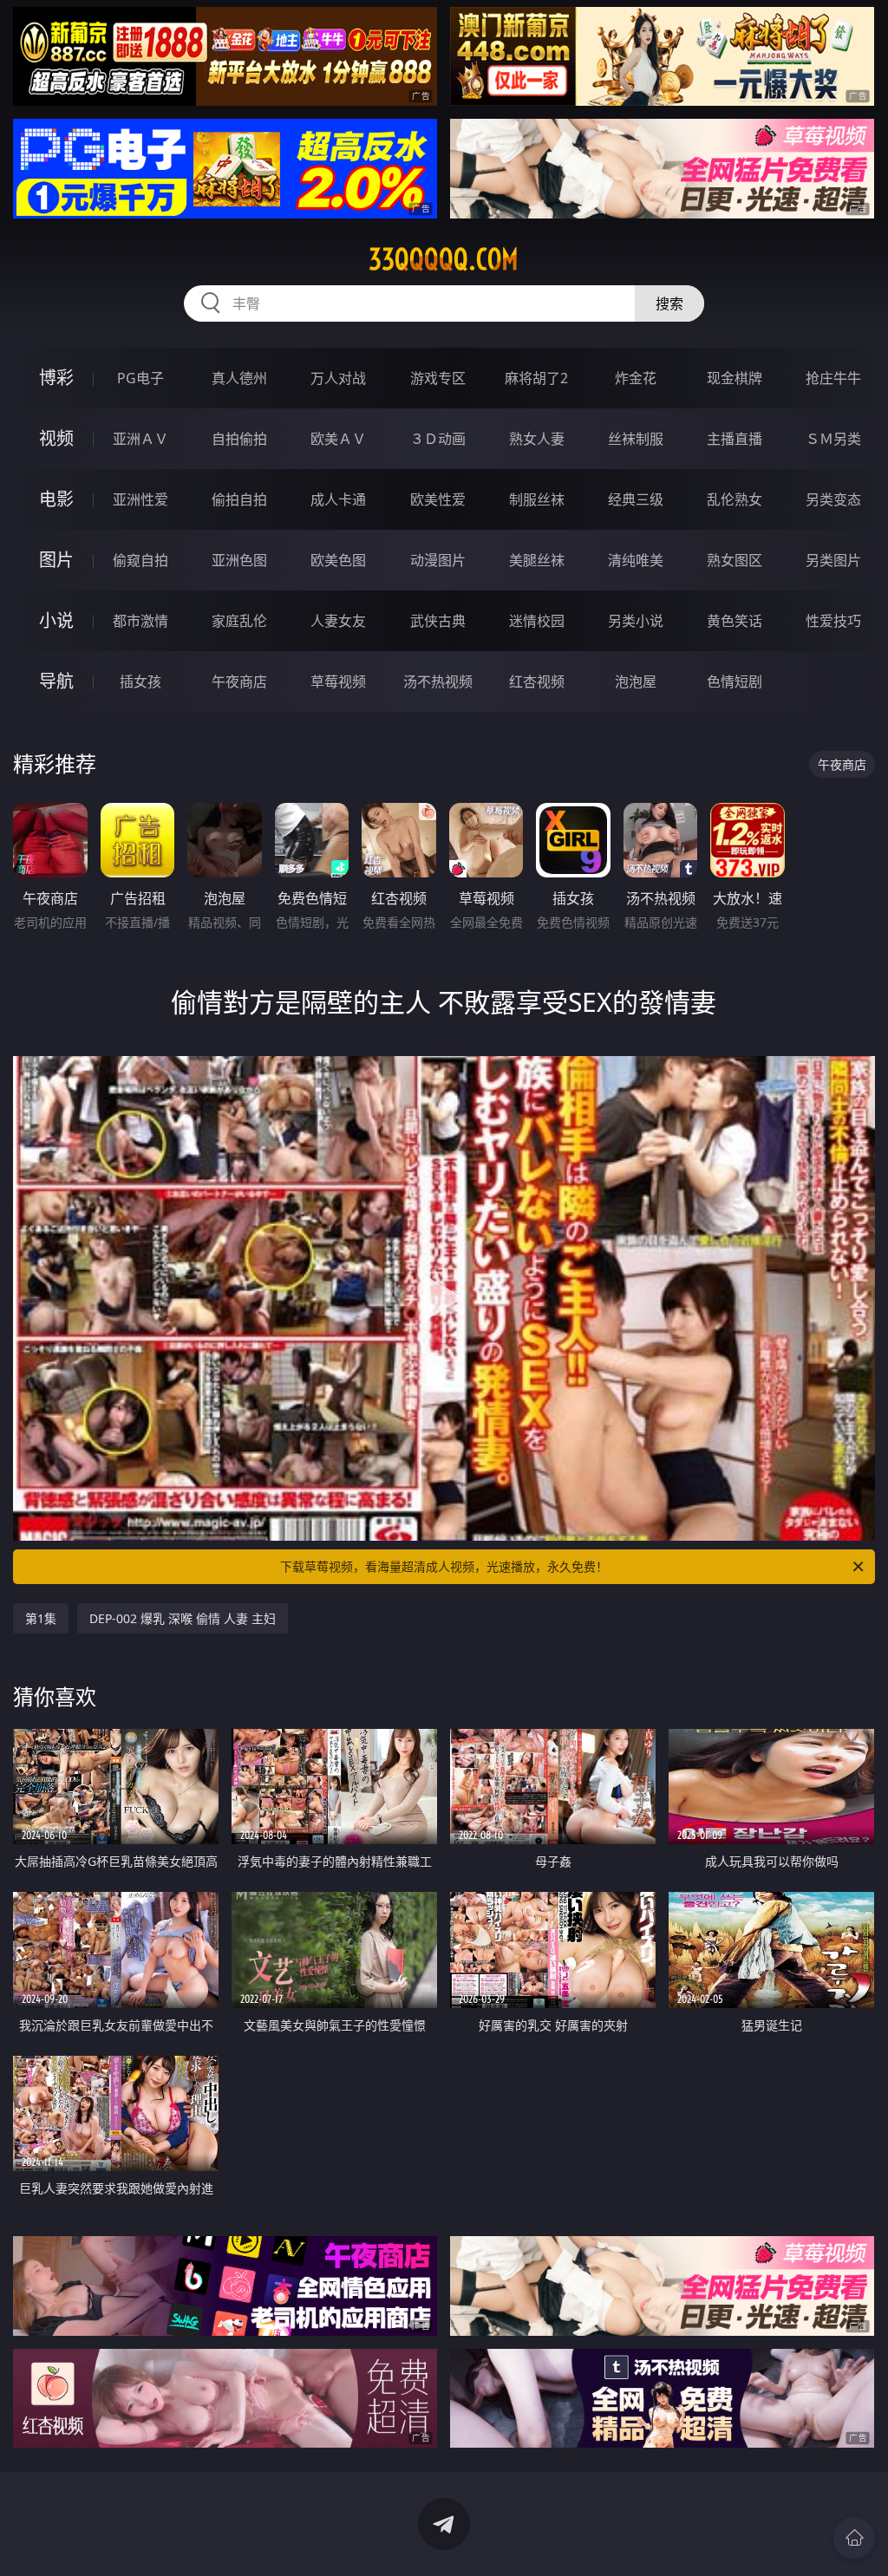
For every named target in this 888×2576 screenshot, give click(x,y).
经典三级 (636, 499)
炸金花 (636, 378)
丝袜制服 (636, 439)
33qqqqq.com (444, 259)
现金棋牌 (735, 378)
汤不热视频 (438, 681)
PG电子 (140, 378)
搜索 (669, 303)
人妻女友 (338, 621)
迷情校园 (537, 621)
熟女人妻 (537, 439)
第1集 (41, 1618)
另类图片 (833, 560)
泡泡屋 (636, 681)
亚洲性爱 (140, 499)
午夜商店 (239, 681)
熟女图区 (735, 560)
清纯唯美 (636, 560)
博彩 (56, 378)
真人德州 (239, 378)
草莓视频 (338, 681)
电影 (56, 499)
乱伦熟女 (735, 499)
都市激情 (140, 621)
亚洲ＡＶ (140, 439)
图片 (56, 560)
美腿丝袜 (537, 560)
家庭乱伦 (239, 621)
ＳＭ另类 (833, 439)
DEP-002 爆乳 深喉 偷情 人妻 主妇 (183, 1618)
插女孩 (140, 681)
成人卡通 (338, 499)
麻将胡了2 (536, 378)
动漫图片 (438, 560)
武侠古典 (438, 621)
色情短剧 (735, 681)
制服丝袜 (537, 499)
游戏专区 (438, 378)
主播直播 (735, 439)
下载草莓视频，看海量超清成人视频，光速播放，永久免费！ (444, 1566)
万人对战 (338, 378)
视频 (56, 438)
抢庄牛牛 (833, 378)
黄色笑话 (735, 621)
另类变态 (833, 499)
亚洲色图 (239, 560)
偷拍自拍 (239, 499)
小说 (56, 620)
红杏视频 (537, 681)
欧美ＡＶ (338, 439)
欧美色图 (338, 560)
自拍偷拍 (239, 439)
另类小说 (636, 621)
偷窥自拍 (140, 560)
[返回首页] (854, 2538)
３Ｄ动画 (438, 439)
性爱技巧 (833, 621)
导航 (56, 681)
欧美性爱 (438, 499)
